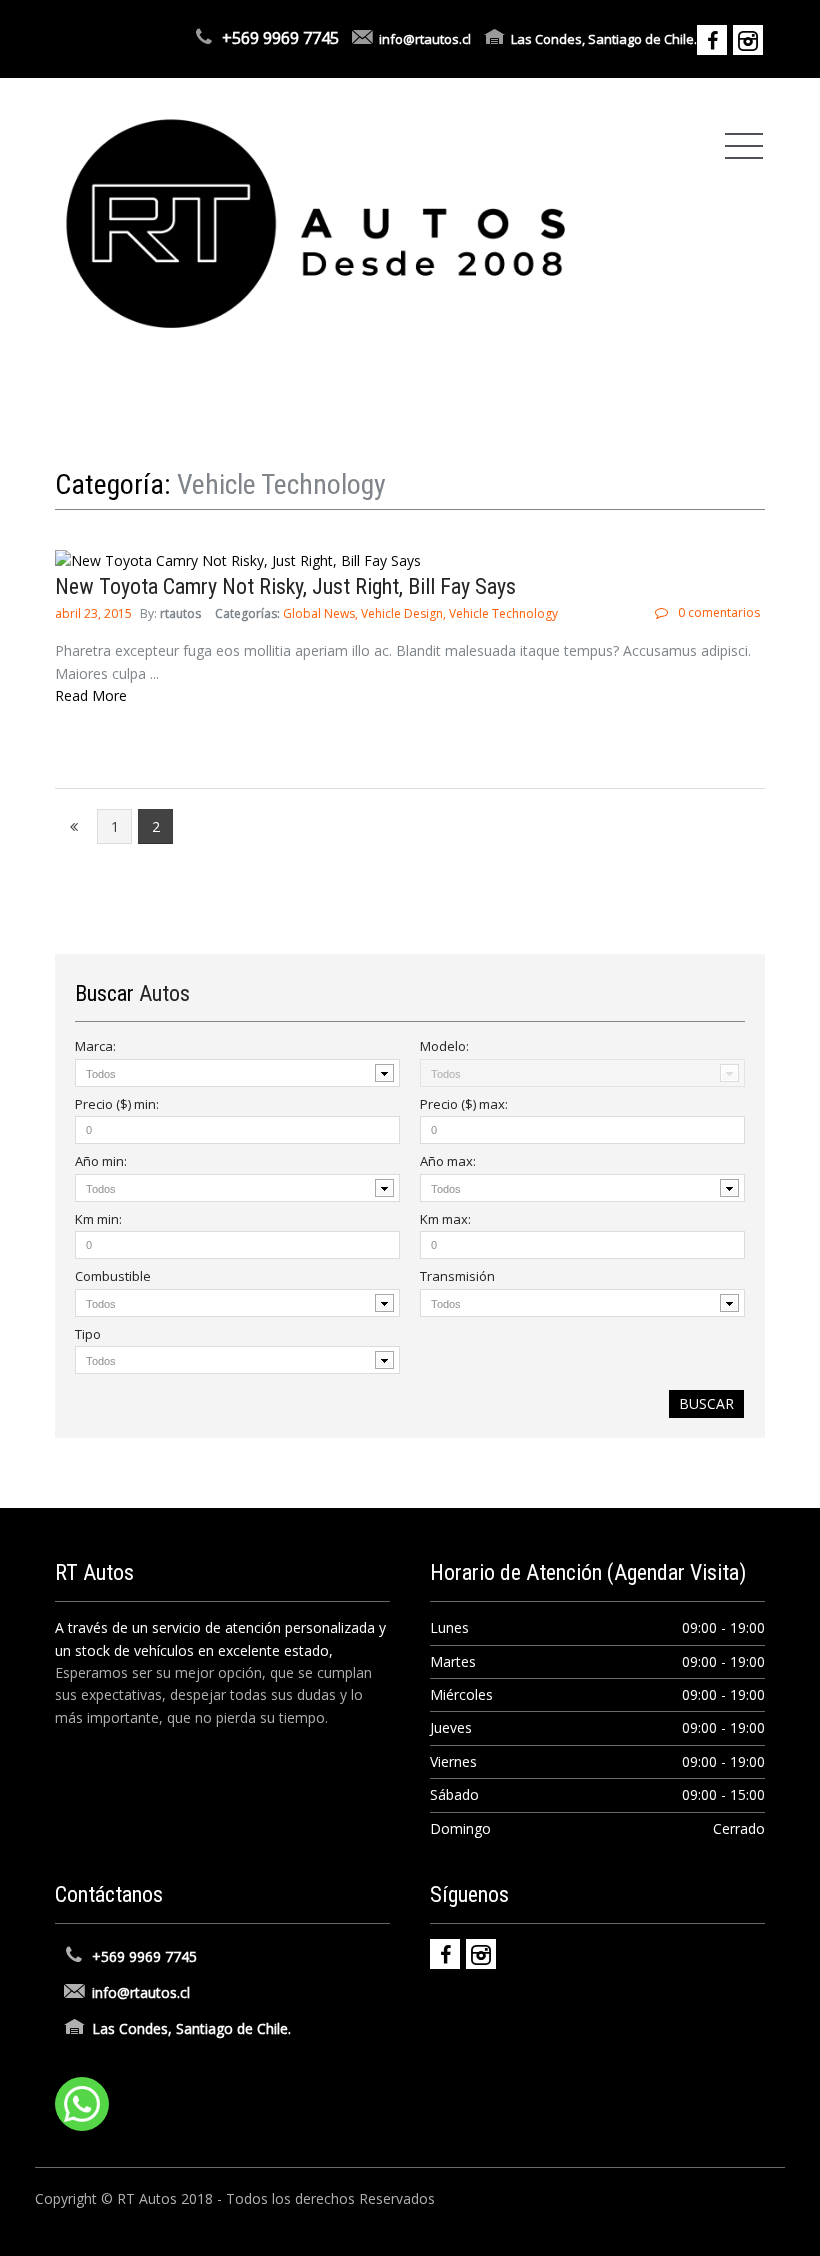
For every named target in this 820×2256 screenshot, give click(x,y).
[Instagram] (481, 1954)
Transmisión (457, 1276)
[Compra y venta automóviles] (316, 222)
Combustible (113, 1276)
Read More (91, 695)
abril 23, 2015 (95, 613)
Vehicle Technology (503, 613)
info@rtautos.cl (425, 39)
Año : (101, 1161)
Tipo (88, 1334)
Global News (319, 613)
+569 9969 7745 (280, 38)
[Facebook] (445, 1954)
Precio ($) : (117, 1104)
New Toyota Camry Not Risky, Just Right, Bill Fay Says (285, 586)
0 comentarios (719, 612)
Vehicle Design (402, 613)
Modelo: (444, 1046)
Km (98, 1219)
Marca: (95, 1046)
